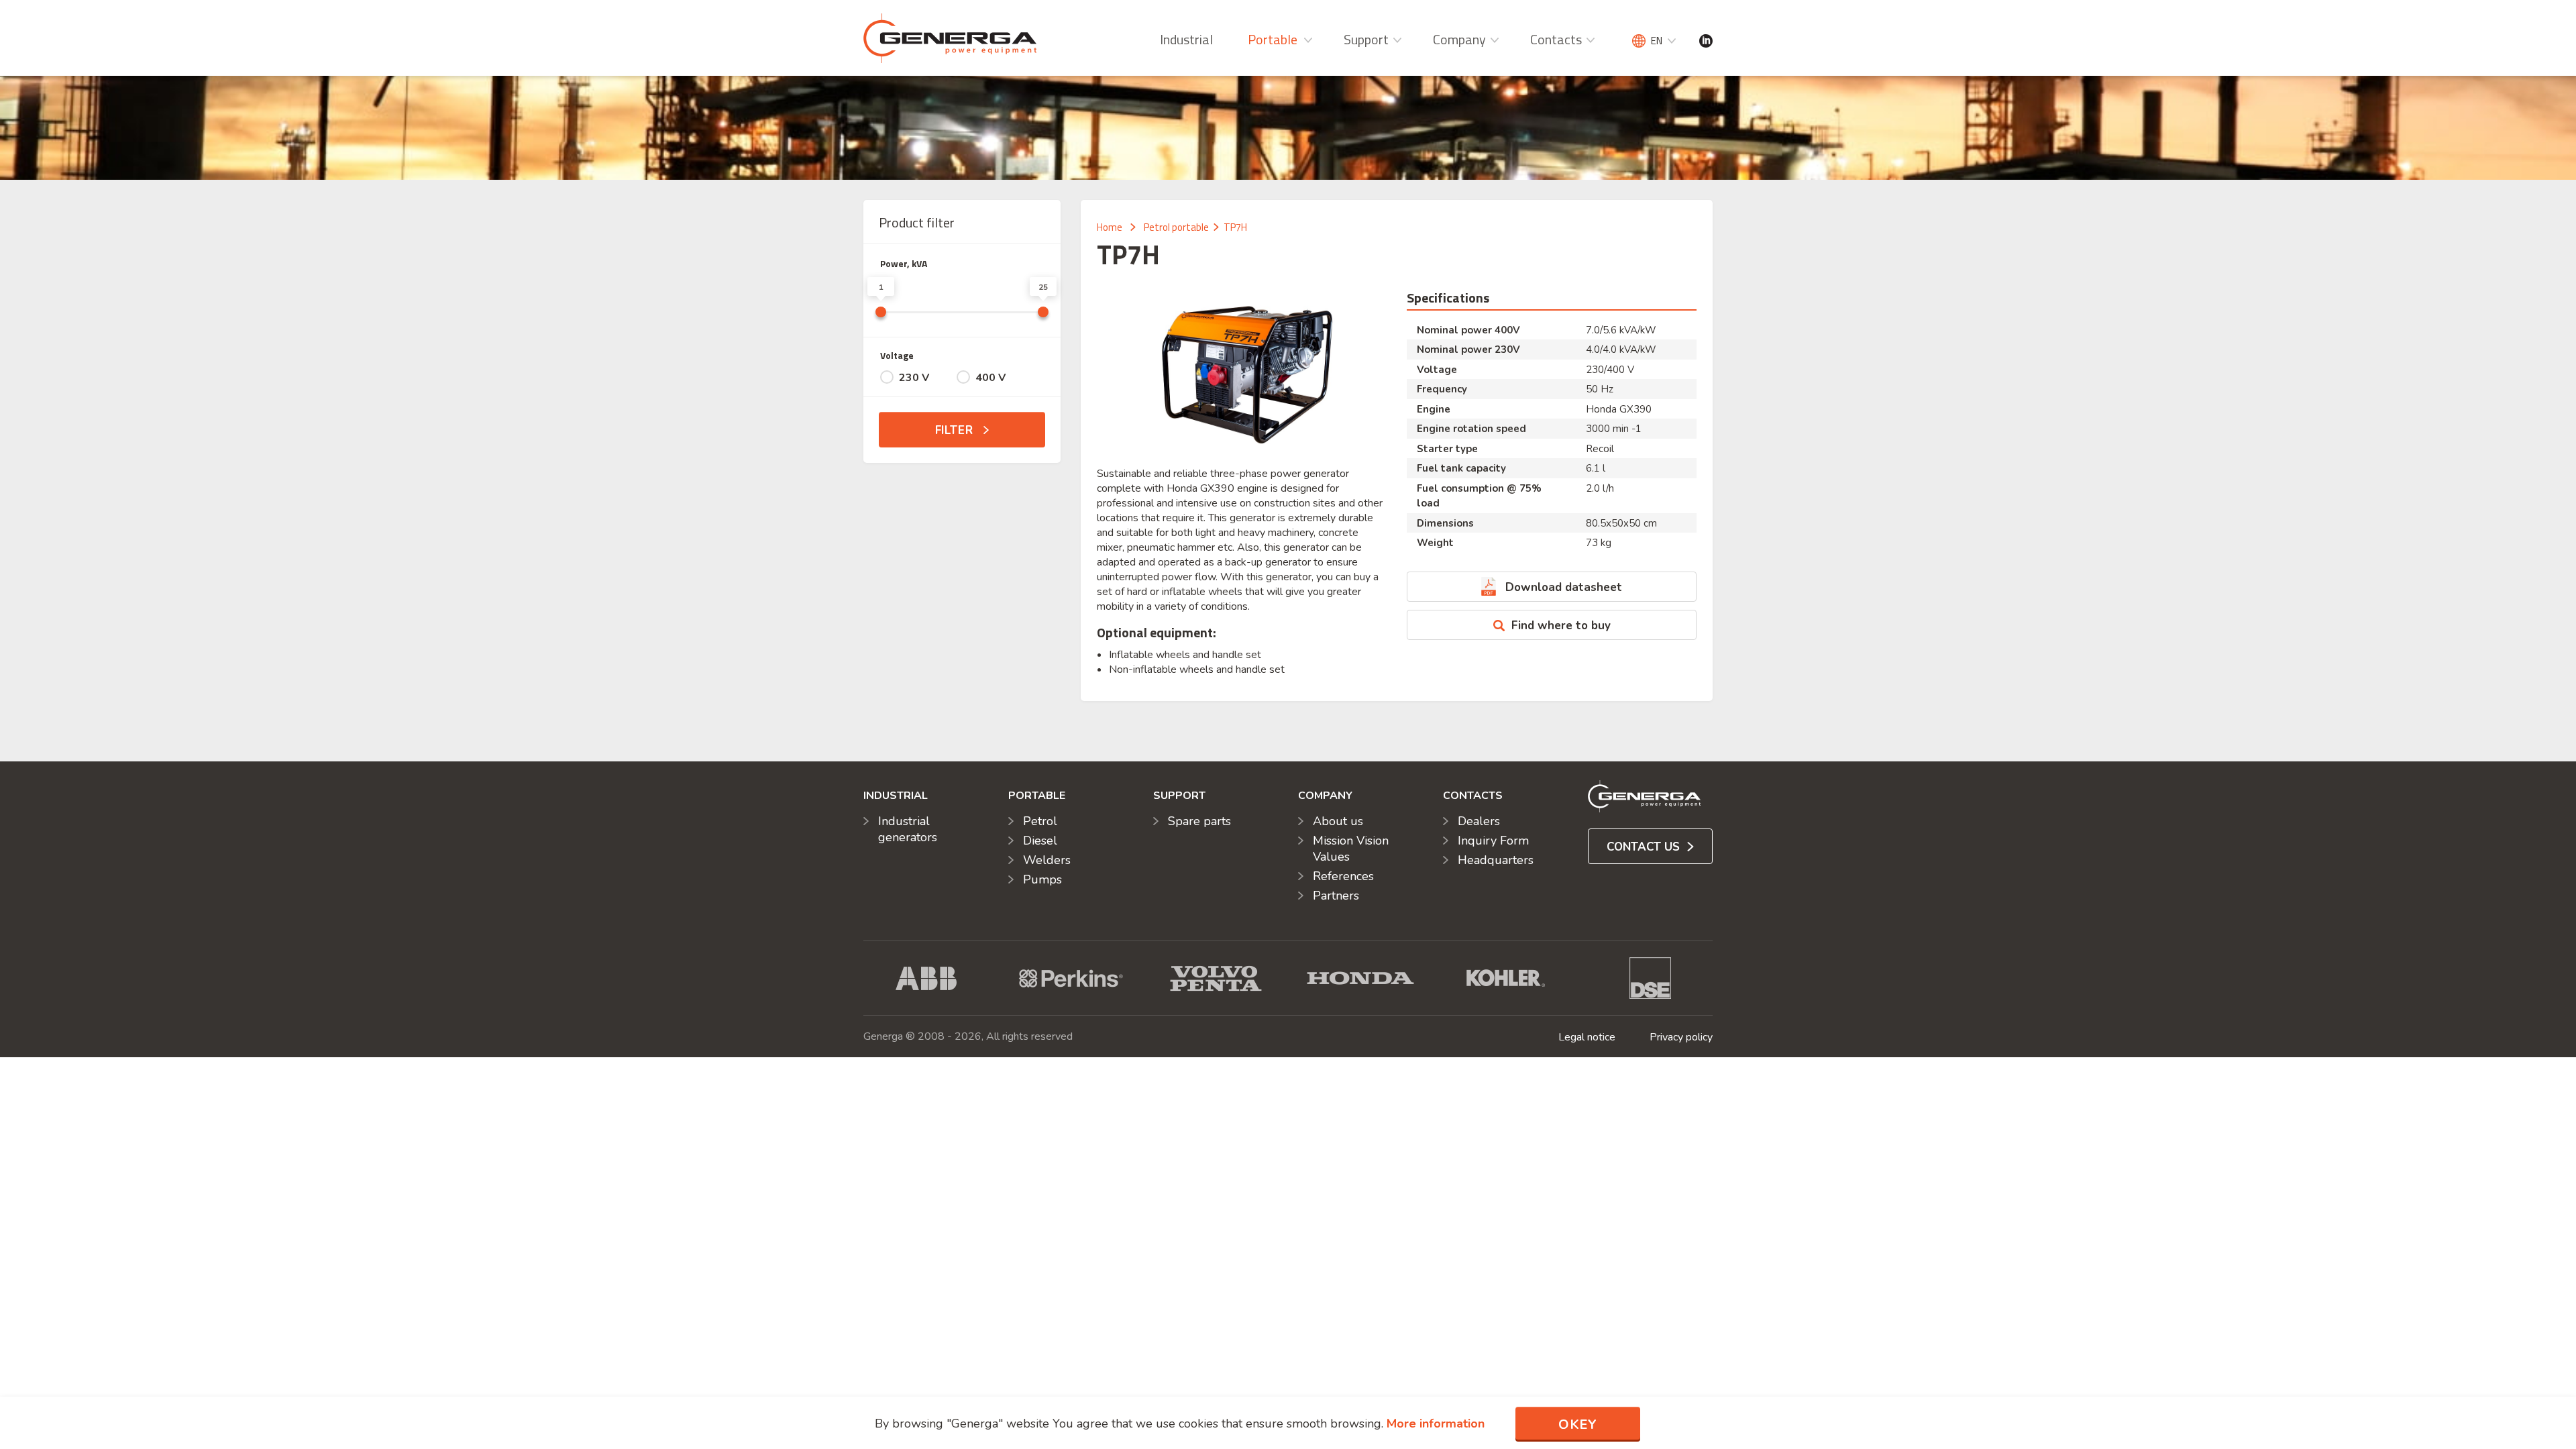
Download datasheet (1564, 587)
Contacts (1556, 39)
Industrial (1186, 39)
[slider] (881, 312)
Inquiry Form (1493, 841)
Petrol (1040, 821)
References (1343, 876)
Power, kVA (904, 263)
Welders (1047, 860)
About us (1338, 821)
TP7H (1235, 227)
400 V (990, 378)
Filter (956, 430)
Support (1366, 39)
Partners (1336, 896)
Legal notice (1587, 1037)
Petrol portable (1176, 227)
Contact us (1645, 847)
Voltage (897, 355)
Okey (1578, 1425)
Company (1459, 39)
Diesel (1040, 841)
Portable (1273, 39)
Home (1110, 227)
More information (1436, 1424)
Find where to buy (1561, 626)
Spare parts (1199, 821)
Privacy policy (1681, 1037)
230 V (914, 378)
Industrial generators (908, 829)
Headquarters (1496, 860)
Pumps (1042, 879)
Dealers (1479, 821)
